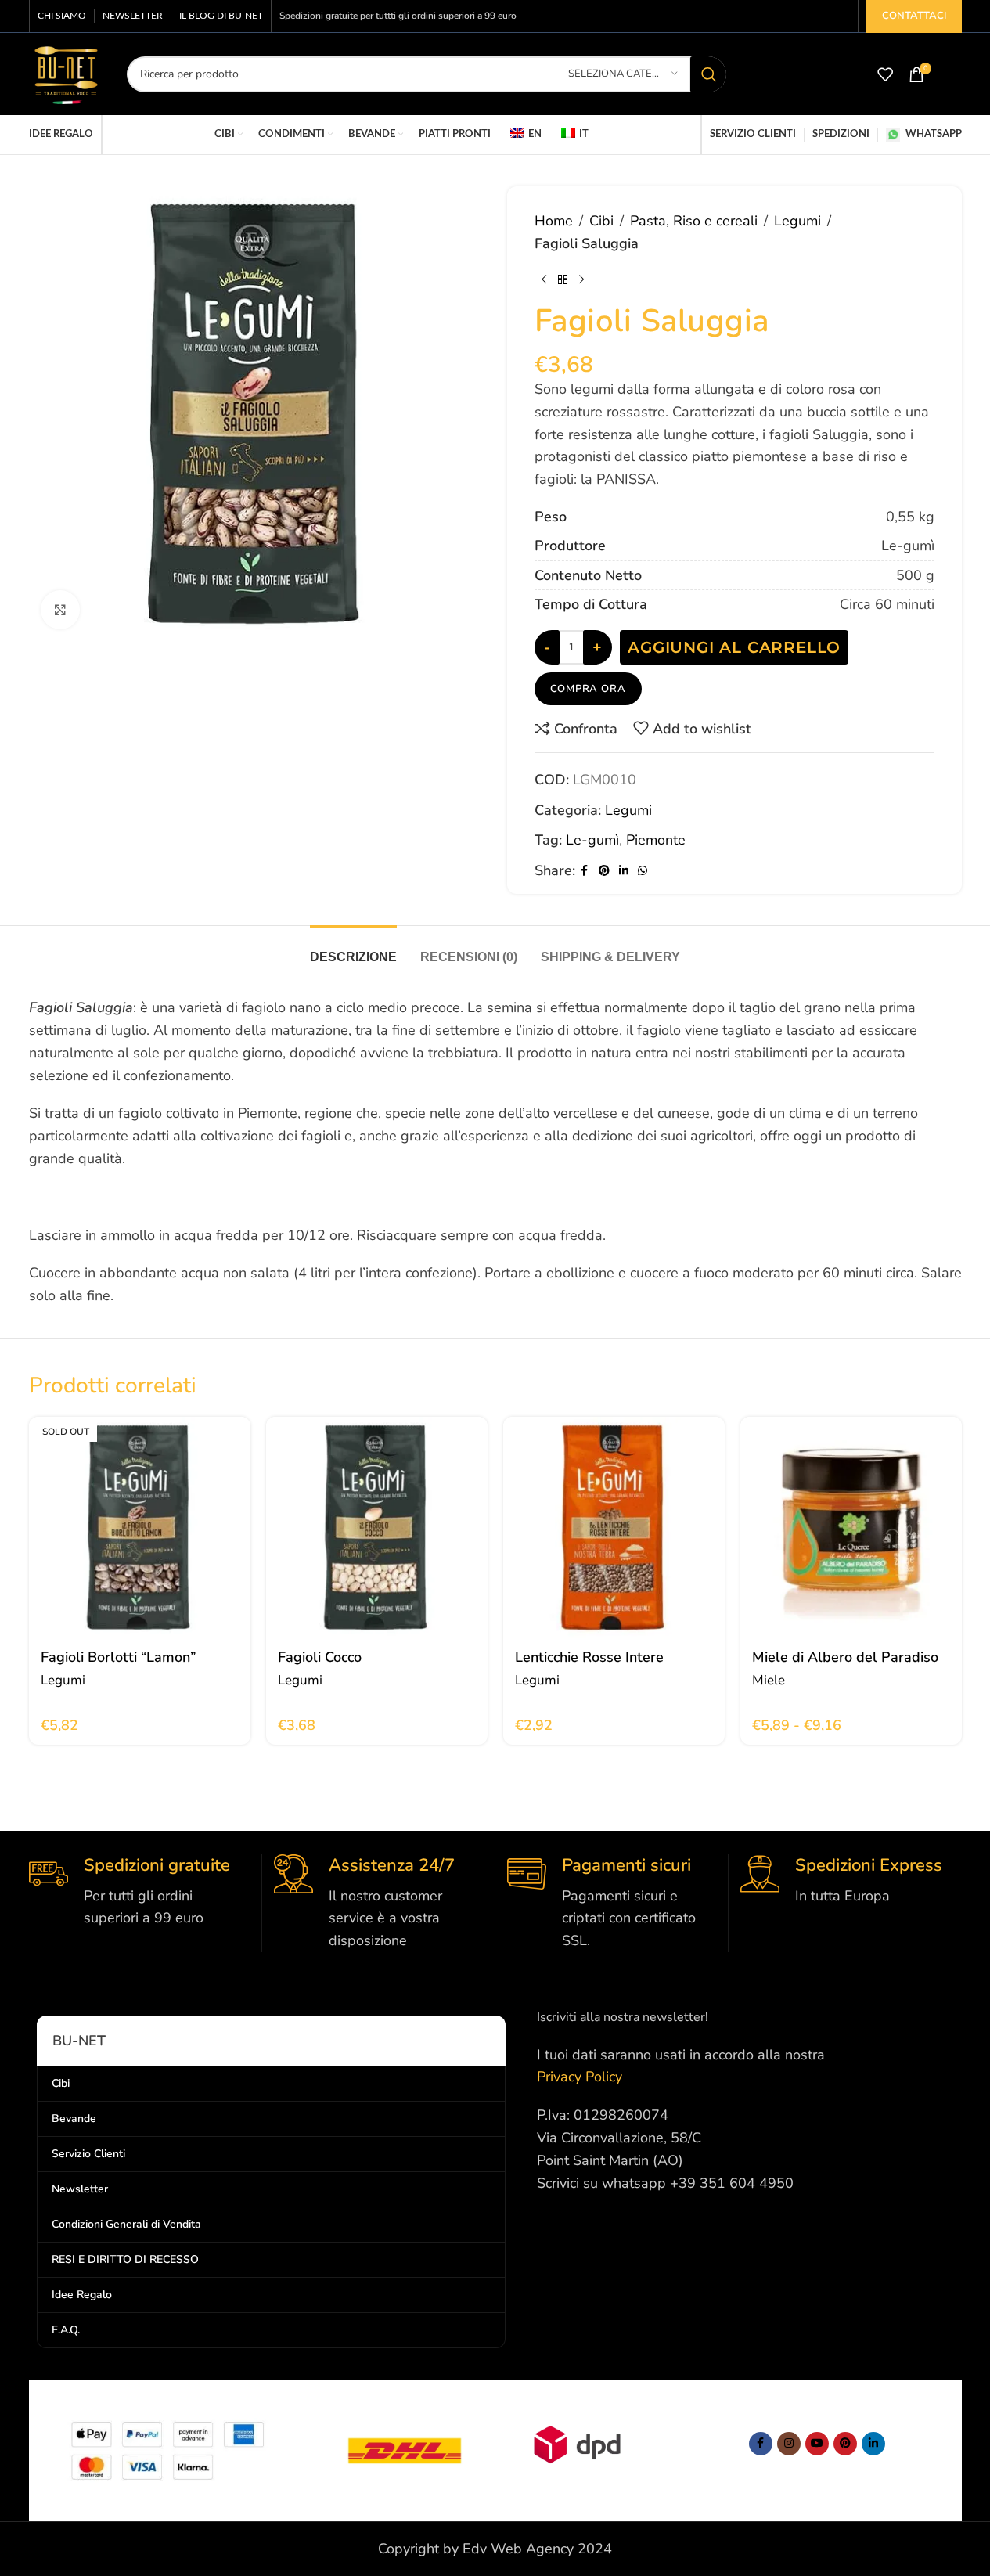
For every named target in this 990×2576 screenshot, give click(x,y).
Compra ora (588, 689)
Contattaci (914, 16)
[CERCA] (708, 74)
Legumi (797, 221)
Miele (769, 1680)
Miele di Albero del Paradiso (845, 1657)
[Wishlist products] (885, 74)
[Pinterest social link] (604, 871)
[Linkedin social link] (624, 871)
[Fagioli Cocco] (377, 1528)
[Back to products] (563, 280)
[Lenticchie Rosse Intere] (614, 1528)
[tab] (353, 949)
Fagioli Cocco (320, 1657)
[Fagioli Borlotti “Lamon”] (140, 1528)
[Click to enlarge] (60, 610)
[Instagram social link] (789, 2444)
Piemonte (656, 840)
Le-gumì (592, 840)
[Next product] (581, 280)
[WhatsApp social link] (643, 871)
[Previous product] (544, 280)
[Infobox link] (139, 1892)
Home (554, 221)
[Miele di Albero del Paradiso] (851, 1528)
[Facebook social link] (585, 871)
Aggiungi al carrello (734, 647)
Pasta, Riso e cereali (694, 221)
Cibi (601, 221)
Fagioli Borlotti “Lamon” (118, 1657)
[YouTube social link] (817, 2444)
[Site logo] (66, 73)
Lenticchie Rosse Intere (589, 1657)
